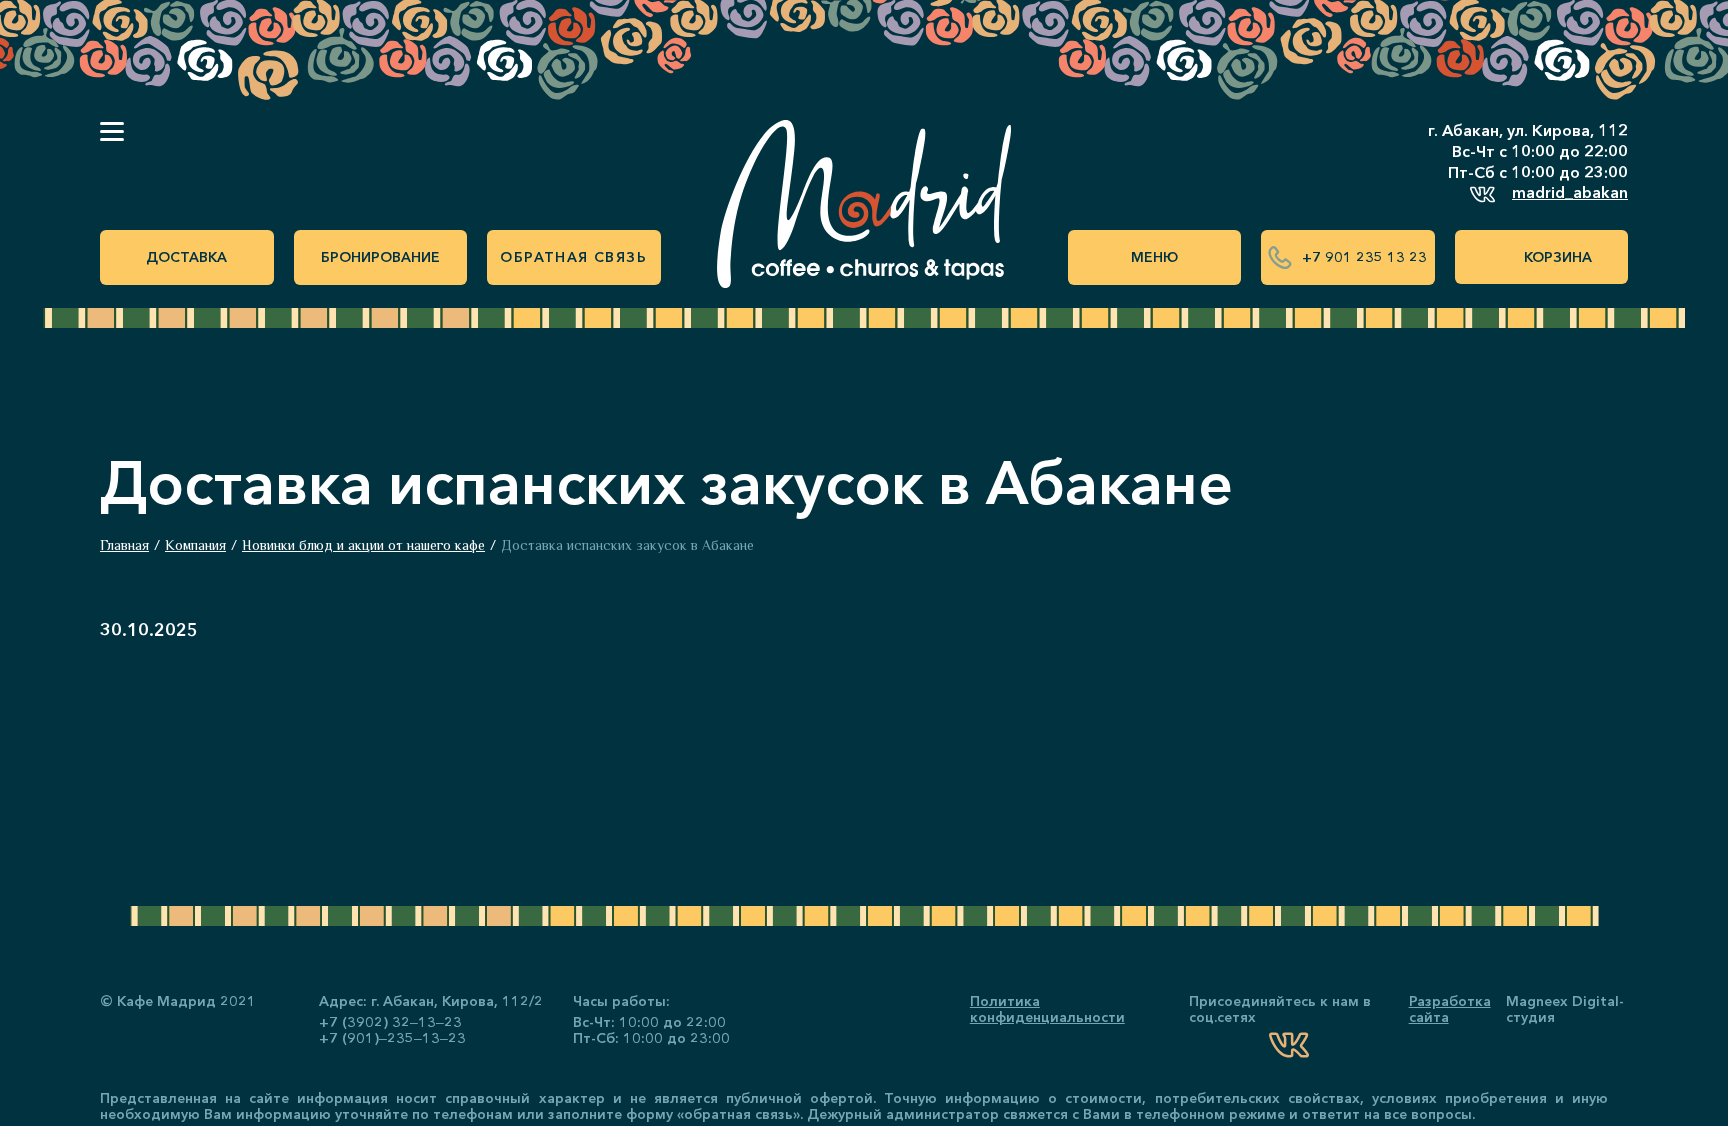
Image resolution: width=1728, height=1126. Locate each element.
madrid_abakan (1570, 192)
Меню (1154, 257)
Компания (195, 545)
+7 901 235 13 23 (1364, 257)
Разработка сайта (1450, 1009)
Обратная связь (573, 257)
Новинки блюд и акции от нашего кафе (363, 545)
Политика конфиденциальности (1047, 1009)
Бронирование (380, 257)
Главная (124, 545)
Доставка (186, 257)
